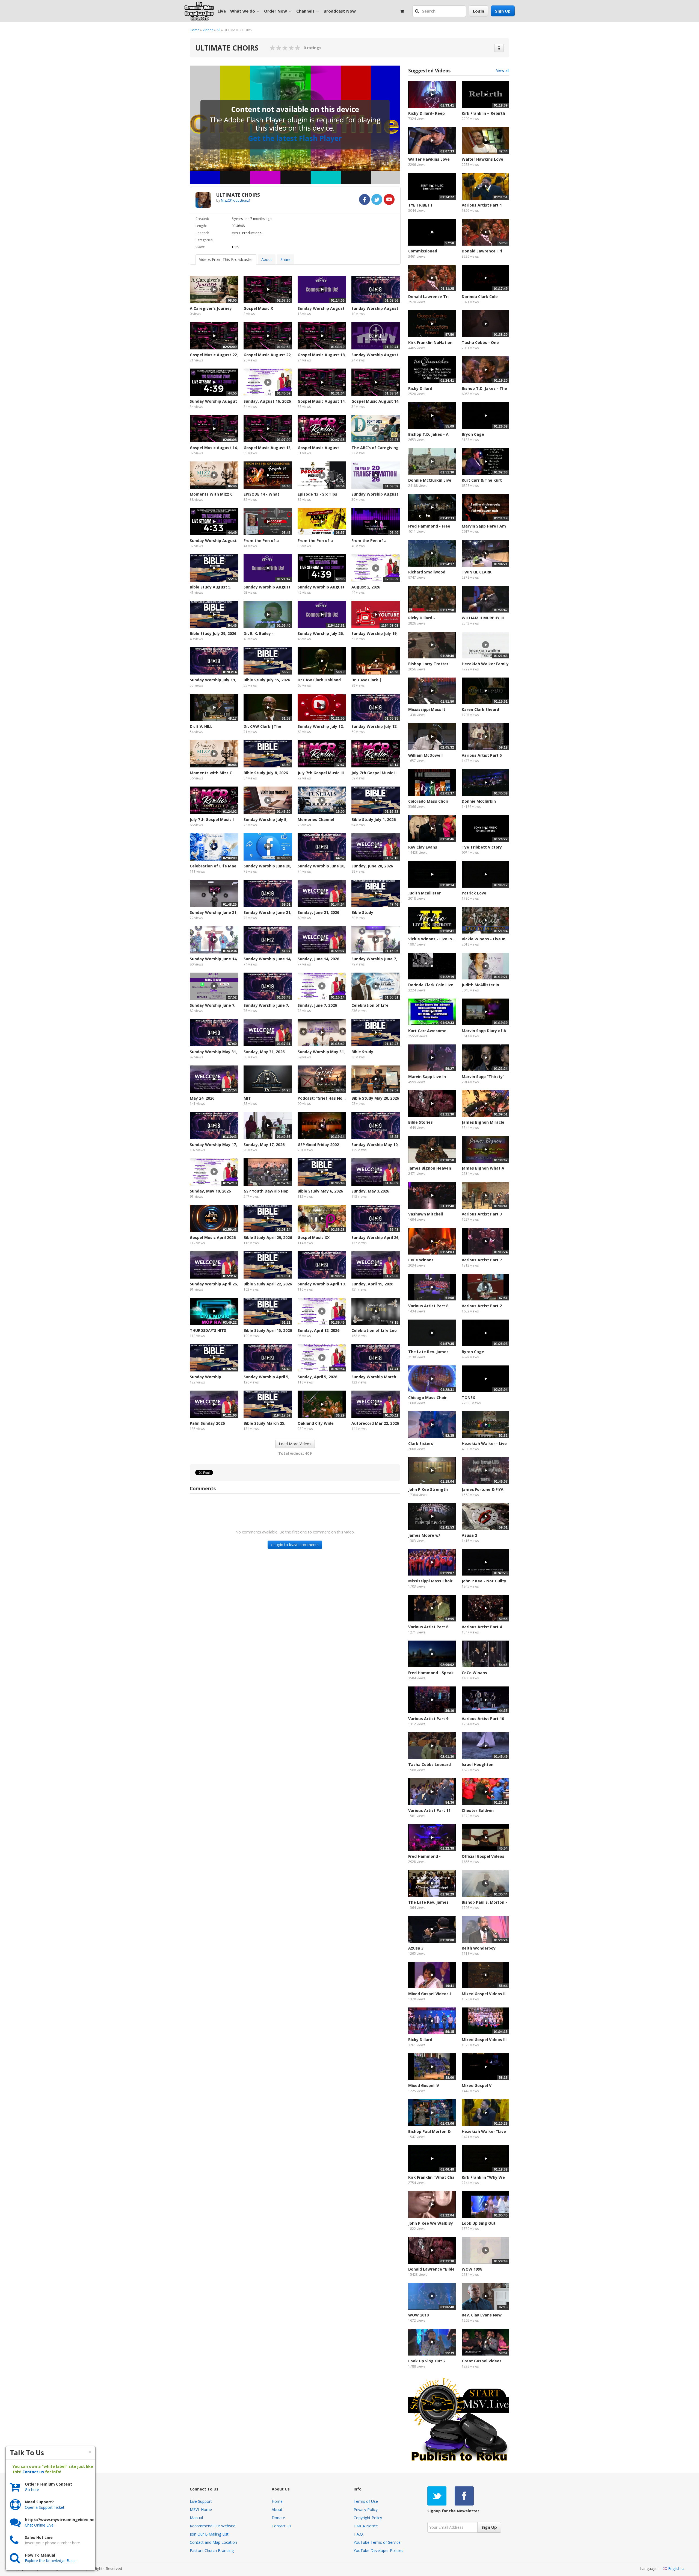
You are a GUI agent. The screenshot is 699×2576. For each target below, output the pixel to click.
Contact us (33, 2472)
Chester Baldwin (478, 1810)
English (674, 2568)
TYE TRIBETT (420, 205)
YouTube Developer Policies (378, 2550)
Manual (196, 2518)
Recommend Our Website (213, 2526)
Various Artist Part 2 (482, 1306)
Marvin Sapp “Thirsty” (483, 1077)
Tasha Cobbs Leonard (430, 1764)
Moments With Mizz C (211, 494)
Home (195, 30)
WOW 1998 (472, 2269)
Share (285, 259)
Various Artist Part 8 (428, 1306)
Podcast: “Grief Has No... (322, 1098)
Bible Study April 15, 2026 (268, 1330)
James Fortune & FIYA (483, 1489)
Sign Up (503, 11)
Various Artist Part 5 (482, 755)
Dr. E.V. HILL (201, 726)
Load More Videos (295, 1444)
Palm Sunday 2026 (207, 1423)
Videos (208, 30)
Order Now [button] (276, 11)
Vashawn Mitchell (426, 1214)
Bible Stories (420, 1122)
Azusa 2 (469, 1535)
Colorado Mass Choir (428, 801)
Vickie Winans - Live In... (432, 939)
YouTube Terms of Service (377, 2542)
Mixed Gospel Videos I (430, 1994)
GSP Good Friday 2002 (318, 1145)
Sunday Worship (205, 1377)
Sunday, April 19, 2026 (372, 1284)
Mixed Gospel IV (424, 2085)
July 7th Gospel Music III (321, 773)
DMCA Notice (366, 2526)
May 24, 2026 (202, 1098)
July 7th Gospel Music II (374, 773)
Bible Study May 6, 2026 (320, 1191)
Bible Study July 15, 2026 (267, 680)
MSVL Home (201, 2509)
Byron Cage (473, 1352)
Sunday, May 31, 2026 (264, 1052)
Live (222, 11)
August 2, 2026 (366, 587)
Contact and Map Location (213, 2542)
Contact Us (282, 2526)
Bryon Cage (473, 434)
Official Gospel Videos (483, 1856)
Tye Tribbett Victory (482, 847)
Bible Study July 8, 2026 (266, 773)
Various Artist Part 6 (428, 1627)
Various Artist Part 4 (482, 1627)
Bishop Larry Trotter (428, 664)
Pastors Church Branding (212, 2550)
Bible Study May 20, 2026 (375, 1098)
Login (479, 11)
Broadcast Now (340, 11)
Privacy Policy (366, 2509)
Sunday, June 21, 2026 (318, 912)
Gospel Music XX (314, 1237)
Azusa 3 (416, 1948)
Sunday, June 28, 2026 (372, 866)
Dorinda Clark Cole (480, 297)
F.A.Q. (359, 2534)
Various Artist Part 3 (482, 1214)
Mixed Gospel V (477, 2085)
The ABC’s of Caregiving (375, 448)
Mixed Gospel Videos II (484, 1994)
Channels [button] (305, 11)
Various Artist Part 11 (429, 1810)
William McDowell (425, 755)
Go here (32, 2490)
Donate (278, 2518)
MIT (247, 1098)
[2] (276, 48)
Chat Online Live (39, 2525)
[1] (273, 48)
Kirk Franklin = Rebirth (483, 113)
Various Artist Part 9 (428, 1719)
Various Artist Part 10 (483, 1719)
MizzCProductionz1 (236, 200)
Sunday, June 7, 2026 (317, 1005)
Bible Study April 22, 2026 (268, 1284)
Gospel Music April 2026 (213, 1237)
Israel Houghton (478, 1764)
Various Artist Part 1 (482, 205)
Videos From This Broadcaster (226, 259)
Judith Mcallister (424, 893)
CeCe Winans (421, 1260)
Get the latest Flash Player (295, 138)
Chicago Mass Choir (427, 1398)
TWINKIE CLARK (477, 572)
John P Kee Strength (428, 1489)
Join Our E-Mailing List (209, 2534)
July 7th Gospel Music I (212, 819)
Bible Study (362, 912)
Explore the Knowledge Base (50, 2561)
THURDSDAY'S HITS (208, 1330)
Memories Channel (316, 819)
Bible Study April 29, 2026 (268, 1237)
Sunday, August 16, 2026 (267, 401)
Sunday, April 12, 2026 (319, 1330)
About (267, 259)
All (218, 30)
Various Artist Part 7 (482, 1260)
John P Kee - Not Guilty (484, 1581)
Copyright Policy (368, 2518)
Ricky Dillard (420, 388)
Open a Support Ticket (45, 2507)
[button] (418, 11)
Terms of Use (366, 2501)
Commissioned (423, 251)
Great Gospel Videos (482, 2361)
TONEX (468, 1398)
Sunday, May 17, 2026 (264, 1145)
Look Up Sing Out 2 (427, 2361)
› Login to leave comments (295, 1545)
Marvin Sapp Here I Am (484, 526)
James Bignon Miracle (483, 1122)
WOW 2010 (418, 2315)
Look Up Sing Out (479, 2223)
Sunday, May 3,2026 (370, 1191)
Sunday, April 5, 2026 (317, 1377)
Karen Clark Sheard (480, 709)
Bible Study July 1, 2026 (374, 819)
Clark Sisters (421, 1443)
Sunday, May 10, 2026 (210, 1191)
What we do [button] (243, 11)
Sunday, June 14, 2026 (318, 959)
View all (503, 70)
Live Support (201, 2501)
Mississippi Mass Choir (430, 1581)
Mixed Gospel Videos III (484, 2040)
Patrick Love (474, 893)
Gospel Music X (258, 308)
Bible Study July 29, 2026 (213, 633)
